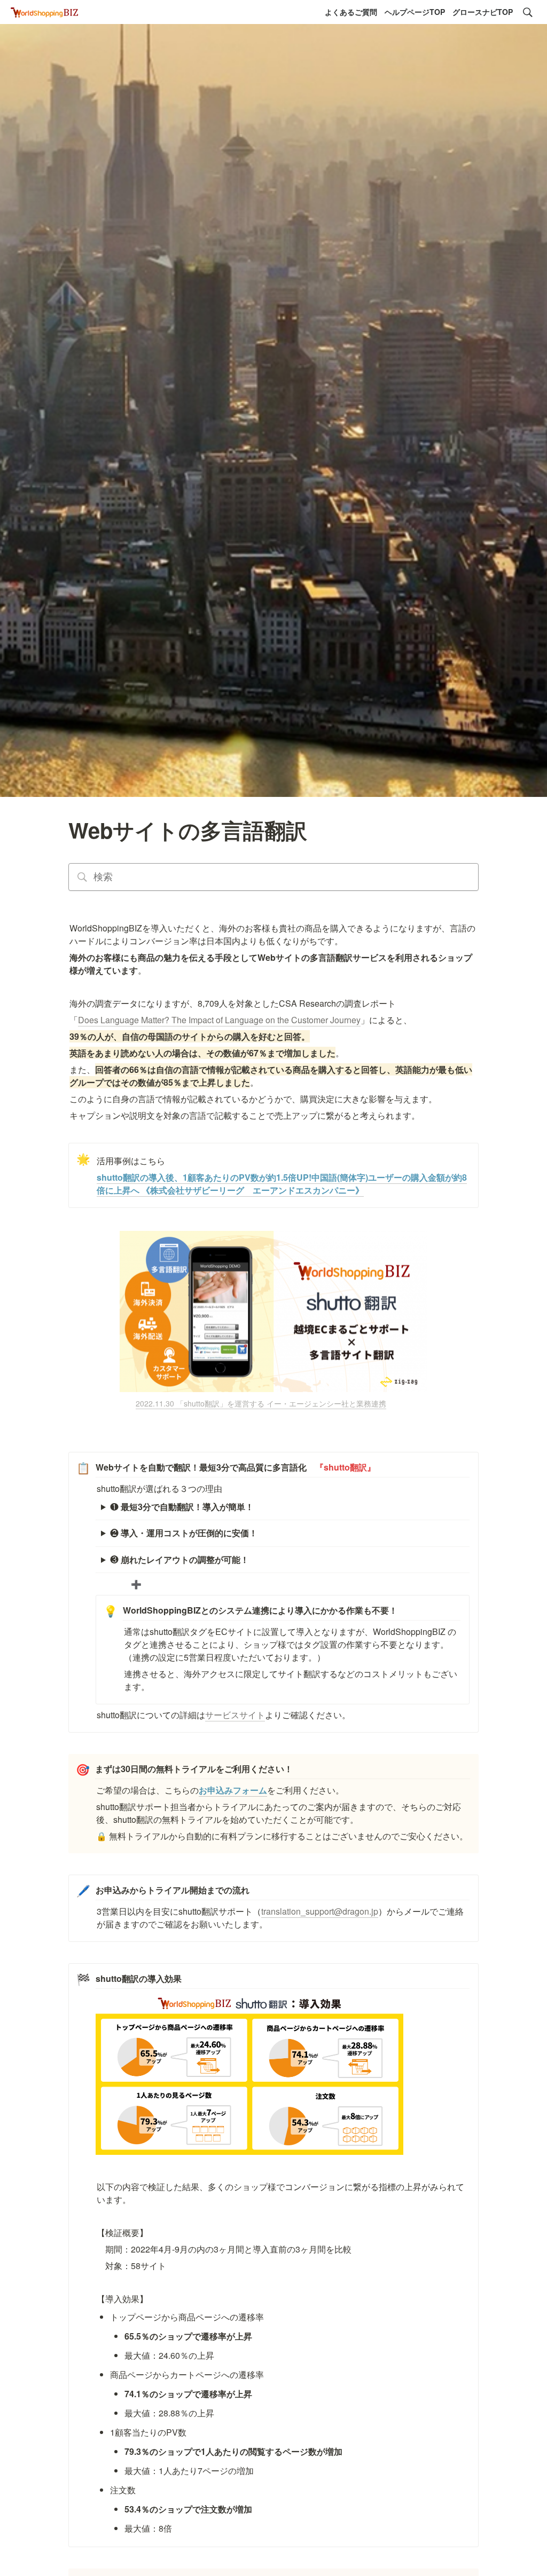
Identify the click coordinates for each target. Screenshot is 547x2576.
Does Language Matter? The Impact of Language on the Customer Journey (219, 1020)
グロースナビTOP (483, 12)
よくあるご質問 (351, 12)
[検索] (528, 12)
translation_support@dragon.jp (320, 1911)
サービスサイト (235, 1715)
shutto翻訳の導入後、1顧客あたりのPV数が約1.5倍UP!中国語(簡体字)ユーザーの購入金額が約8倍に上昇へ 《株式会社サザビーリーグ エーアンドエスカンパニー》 (282, 1184)
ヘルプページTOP (415, 12)
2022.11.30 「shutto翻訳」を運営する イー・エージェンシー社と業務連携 (261, 1403)
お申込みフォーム (233, 1790)
